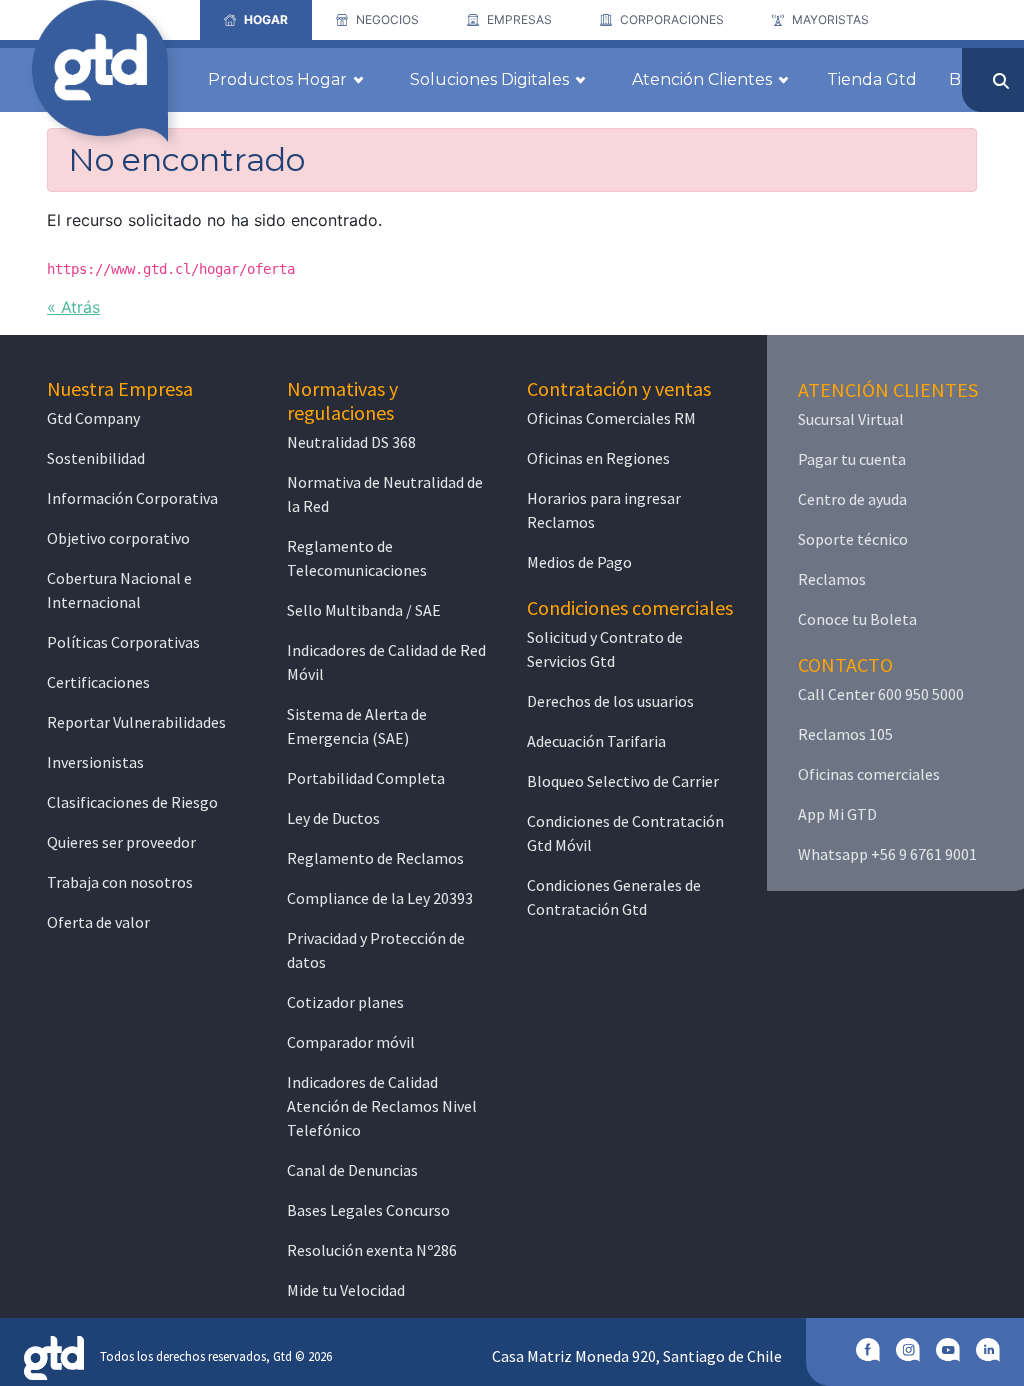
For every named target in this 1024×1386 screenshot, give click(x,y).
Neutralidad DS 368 (351, 442)
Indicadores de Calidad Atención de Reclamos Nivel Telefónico (382, 1106)
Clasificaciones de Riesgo (132, 802)
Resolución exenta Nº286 (372, 1250)
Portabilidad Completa (366, 778)
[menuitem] (256, 20)
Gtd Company (93, 418)
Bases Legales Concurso (368, 1210)
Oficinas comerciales (869, 774)
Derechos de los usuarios (610, 701)
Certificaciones (98, 682)
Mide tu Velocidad (346, 1290)
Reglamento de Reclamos (375, 858)
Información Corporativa (132, 498)
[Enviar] (1001, 81)
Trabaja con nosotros (120, 882)
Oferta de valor (98, 922)
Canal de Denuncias (352, 1170)
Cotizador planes (345, 1002)
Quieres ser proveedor (121, 842)
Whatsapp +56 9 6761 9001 (887, 854)
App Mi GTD (837, 814)
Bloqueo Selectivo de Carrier (623, 781)
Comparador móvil (351, 1042)
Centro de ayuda (852, 499)
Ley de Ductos (333, 818)
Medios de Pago (579, 562)
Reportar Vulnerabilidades (136, 722)
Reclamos (832, 579)
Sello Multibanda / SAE (364, 610)
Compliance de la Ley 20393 (380, 898)
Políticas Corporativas (123, 642)
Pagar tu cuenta (852, 459)
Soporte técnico (853, 539)
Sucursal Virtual (851, 419)
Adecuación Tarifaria (596, 741)
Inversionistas (95, 762)
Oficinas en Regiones (598, 458)
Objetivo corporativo (118, 538)
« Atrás (73, 307)
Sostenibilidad (96, 458)
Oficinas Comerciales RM (611, 418)
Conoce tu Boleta (857, 619)
